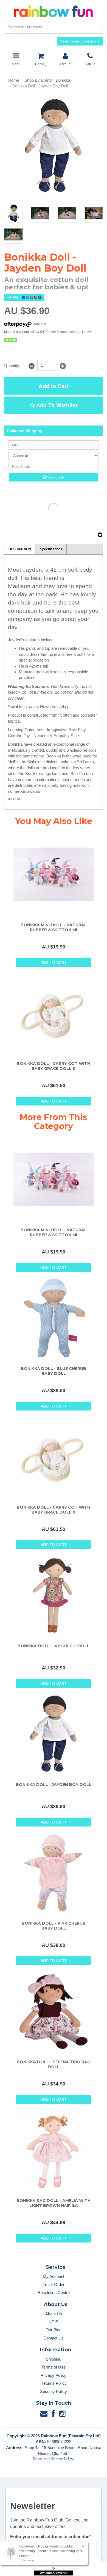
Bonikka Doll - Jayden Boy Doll (40, 86)
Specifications (51, 549)
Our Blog (54, 2330)
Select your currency (78, 41)
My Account (54, 2276)
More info (39, 324)
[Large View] (13, 213)
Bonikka (63, 80)
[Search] (98, 27)
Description (20, 549)
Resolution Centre (54, 2293)
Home (14, 80)
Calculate (55, 477)
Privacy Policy (54, 2375)
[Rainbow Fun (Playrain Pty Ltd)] (54, 11)
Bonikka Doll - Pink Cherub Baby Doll (54, 1926)
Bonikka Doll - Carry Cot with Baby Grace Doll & (54, 1066)
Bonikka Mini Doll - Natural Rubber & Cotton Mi (54, 927)
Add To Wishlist (56, 405)
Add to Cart (54, 386)
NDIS (54, 2322)
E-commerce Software (48, 2458)
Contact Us (54, 2338)
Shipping (54, 2359)
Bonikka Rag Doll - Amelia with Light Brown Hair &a (54, 2203)
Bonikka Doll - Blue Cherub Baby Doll (54, 1371)
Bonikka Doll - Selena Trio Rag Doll (54, 2064)
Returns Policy (54, 2383)
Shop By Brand (38, 80)
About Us (54, 2314)
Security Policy (54, 2391)
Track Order (54, 2285)
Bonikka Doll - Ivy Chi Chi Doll (54, 1646)
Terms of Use (54, 2367)
